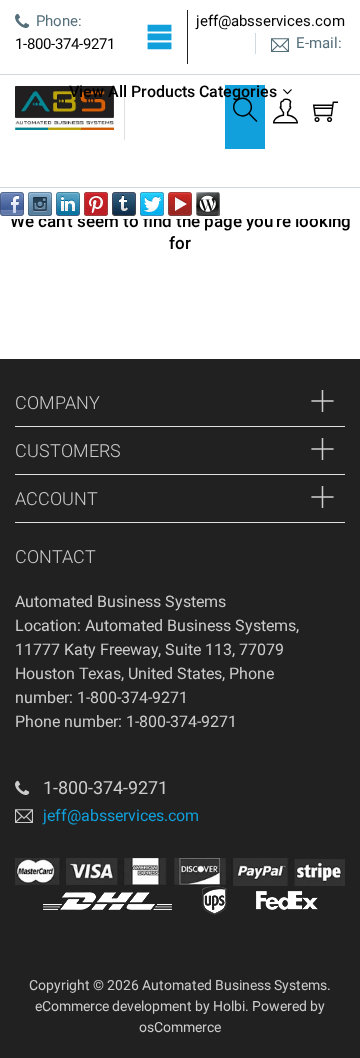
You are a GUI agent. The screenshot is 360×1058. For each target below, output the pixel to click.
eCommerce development (113, 1006)
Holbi (229, 1006)
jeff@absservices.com (270, 21)
